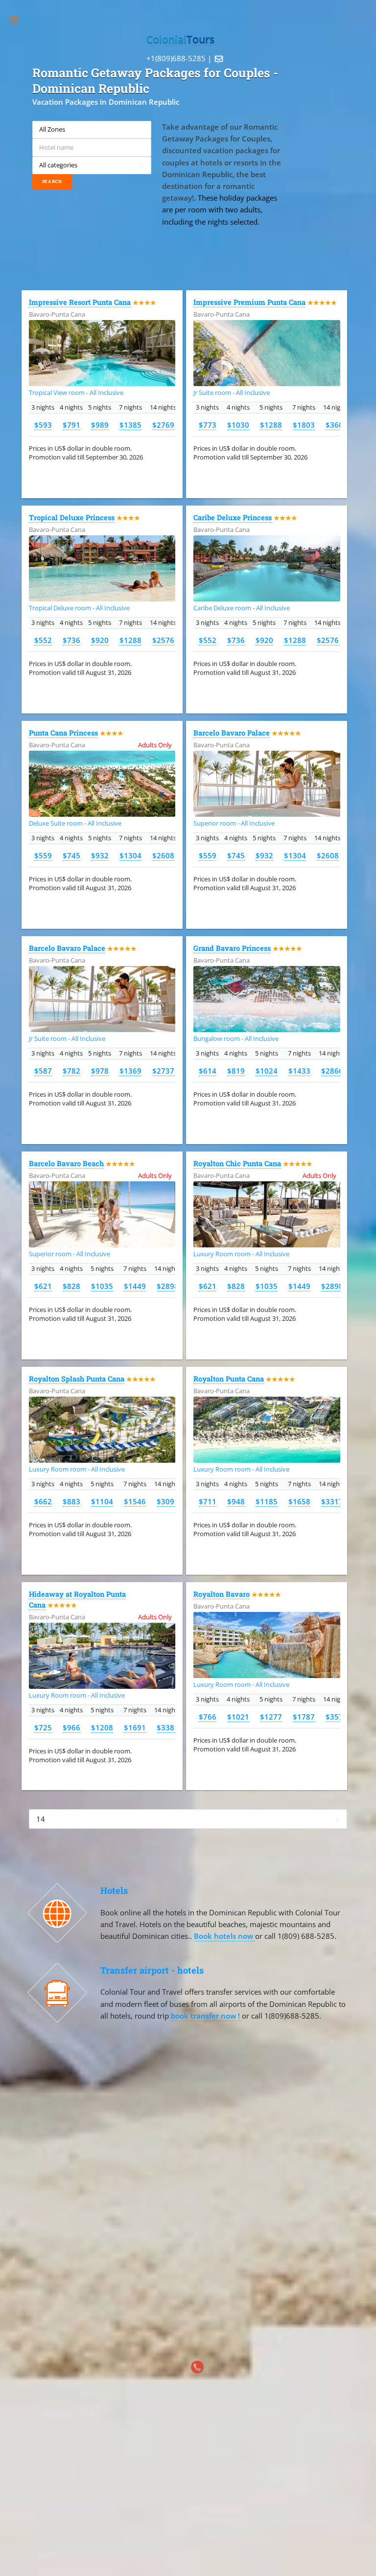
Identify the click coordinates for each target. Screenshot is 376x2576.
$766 (208, 1717)
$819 (236, 1071)
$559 (43, 855)
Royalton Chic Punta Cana (237, 1163)
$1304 (130, 855)
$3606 (337, 425)
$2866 (332, 1071)
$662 (43, 1501)
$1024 (267, 1071)
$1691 (135, 1727)
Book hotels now (224, 1936)
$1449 (135, 1286)
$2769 (163, 425)
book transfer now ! (206, 2016)
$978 (100, 1071)
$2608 (163, 855)
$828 (71, 1286)
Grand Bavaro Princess (232, 948)
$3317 (332, 1501)
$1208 (102, 1727)
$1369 (130, 1071)
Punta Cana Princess (63, 733)
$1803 (304, 425)
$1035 (102, 1286)
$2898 (168, 1286)
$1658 (299, 1501)
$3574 (337, 1717)
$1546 (135, 1501)
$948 (236, 1501)
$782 (71, 1071)
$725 (43, 1727)
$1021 (238, 1717)
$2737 (163, 1071)
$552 (43, 640)
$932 (100, 855)
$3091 (168, 1501)
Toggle (19, 20)
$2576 (163, 640)
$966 (71, 1727)
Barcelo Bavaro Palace (232, 733)
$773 (208, 425)
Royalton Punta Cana (229, 1379)
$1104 (102, 1501)
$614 (208, 1071)
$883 (71, 1501)
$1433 (299, 1071)
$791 (71, 425)
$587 (43, 1071)
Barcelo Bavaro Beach (66, 1163)
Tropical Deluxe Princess (72, 517)
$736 (71, 640)
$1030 (238, 425)
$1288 (271, 425)
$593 (43, 425)
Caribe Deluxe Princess (233, 517)
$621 (43, 1286)
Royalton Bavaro (222, 1594)
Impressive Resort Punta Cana (80, 302)
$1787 (304, 1717)
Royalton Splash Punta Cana (77, 1379)
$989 (100, 425)
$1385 (130, 425)
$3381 (168, 1727)
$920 (100, 640)
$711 (208, 1501)
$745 (71, 855)
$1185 (267, 1501)
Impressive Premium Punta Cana (249, 302)
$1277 (271, 1717)
